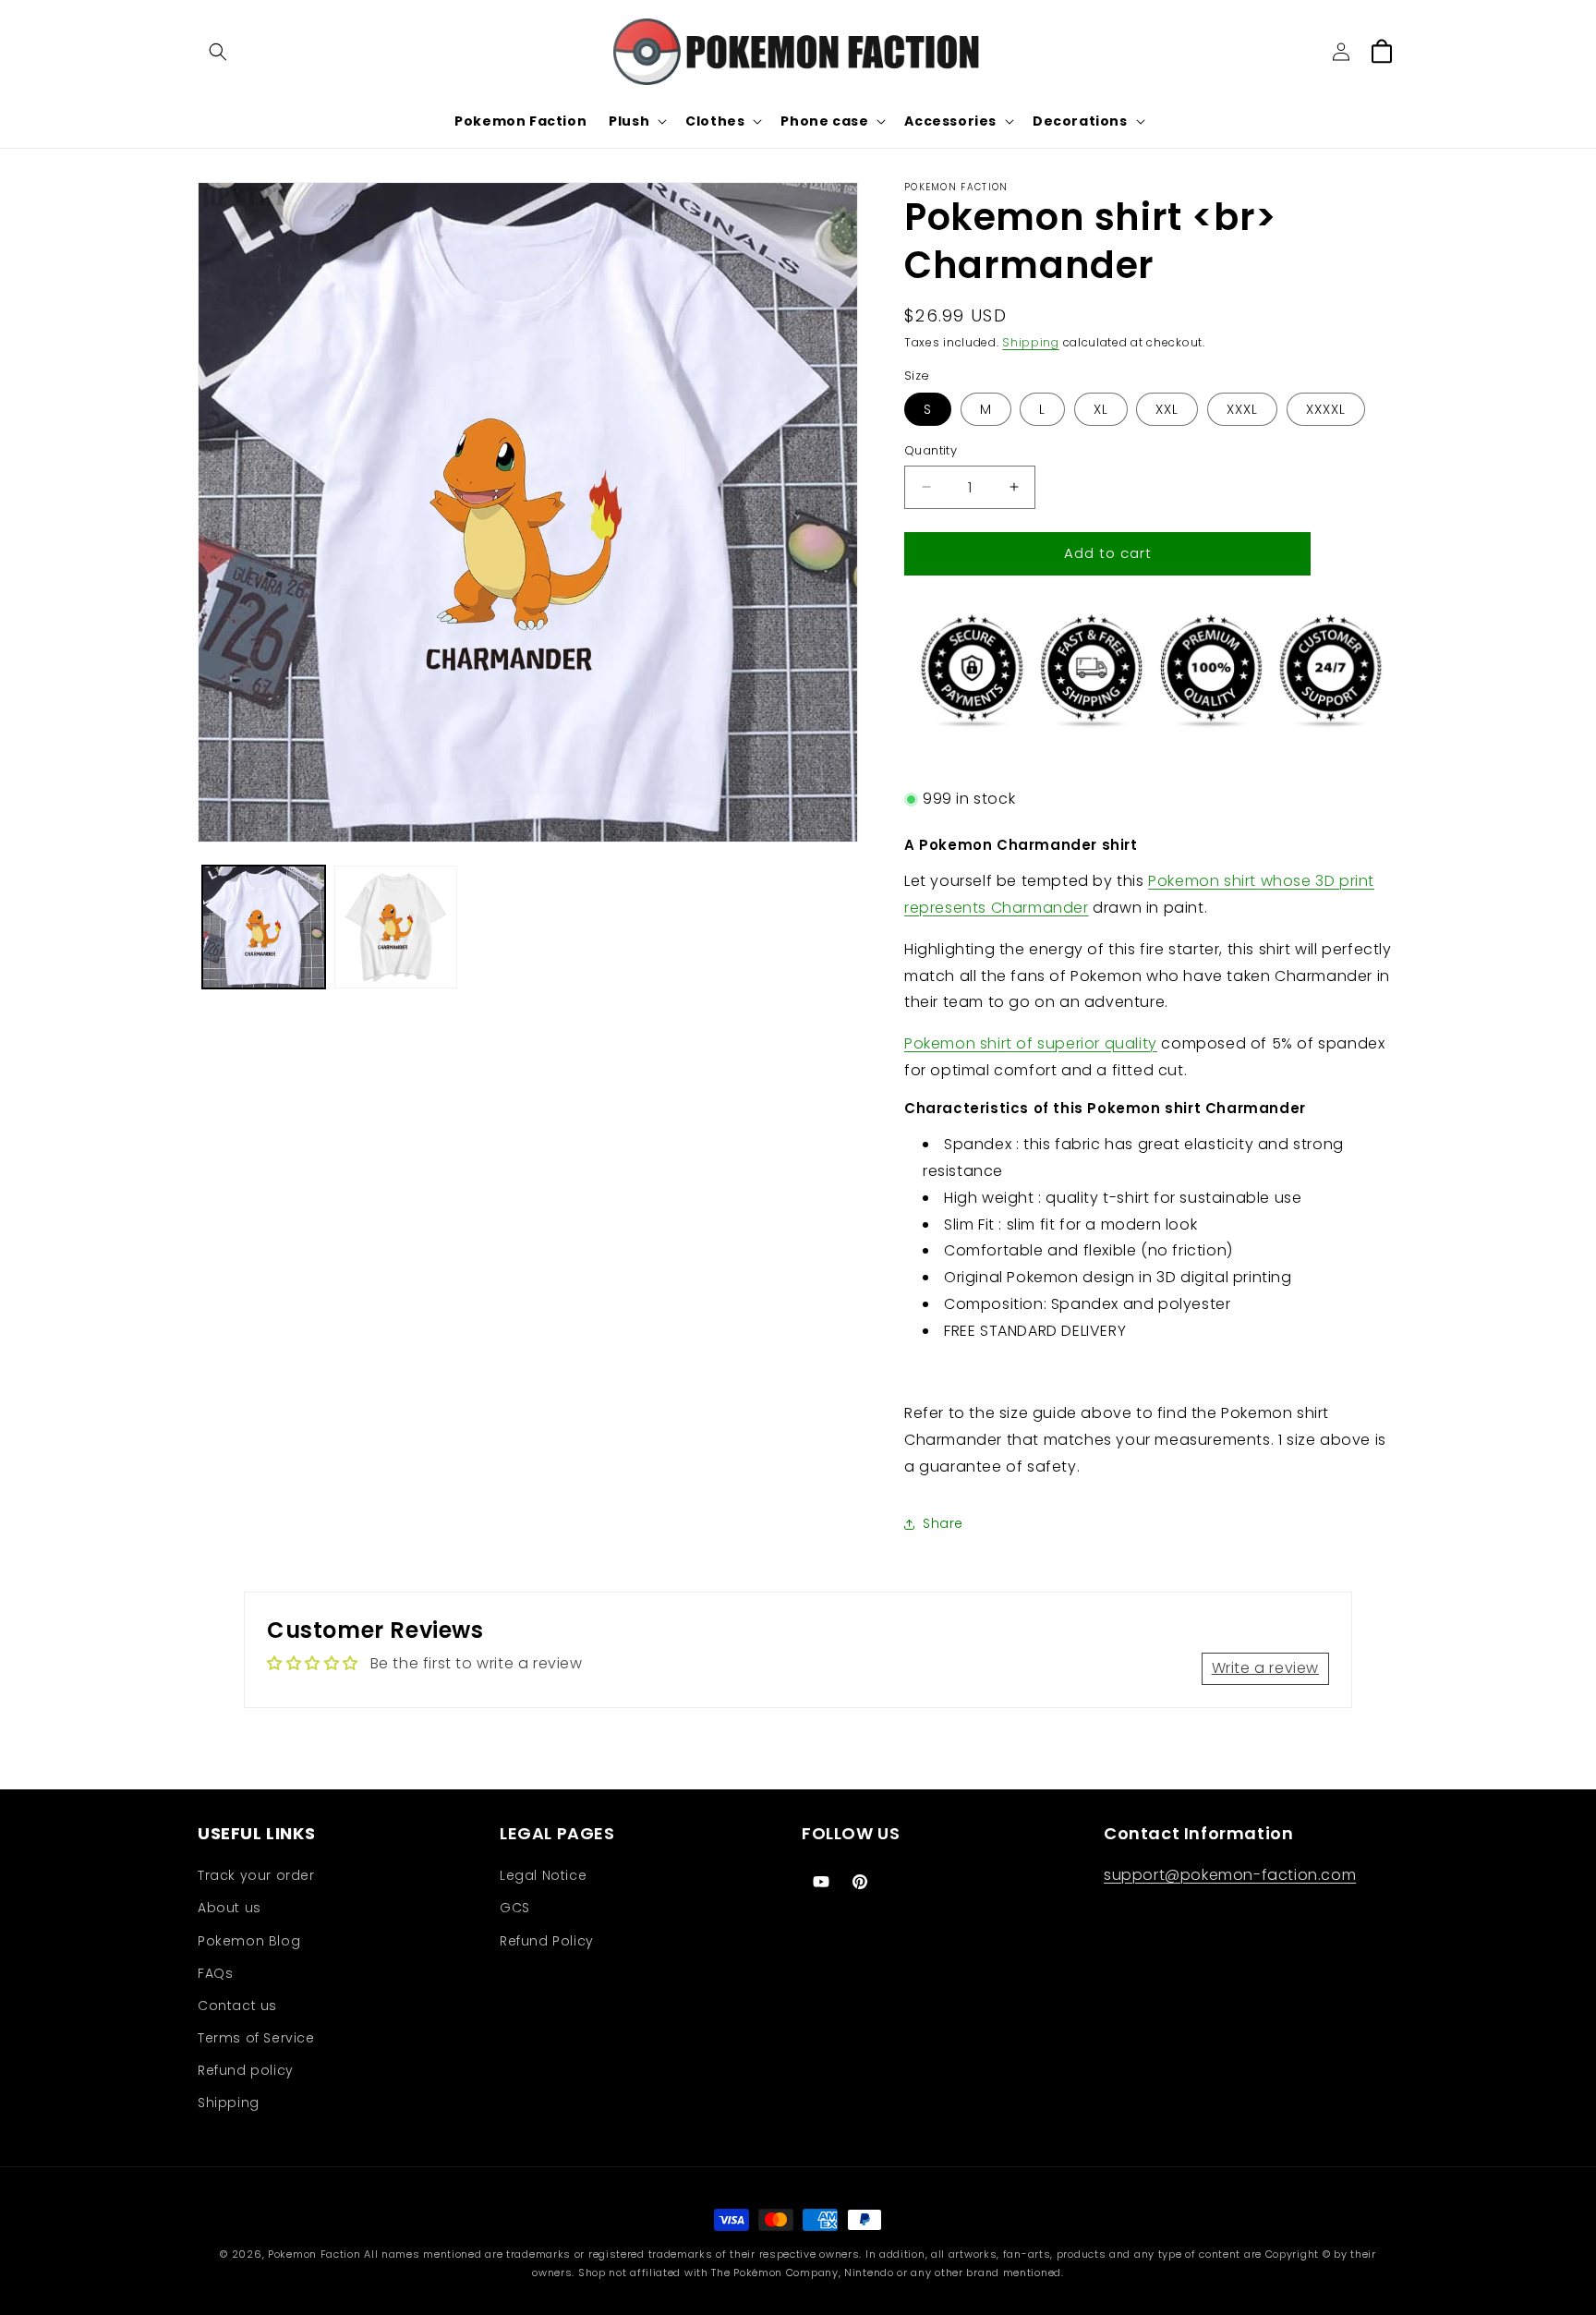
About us (230, 1908)
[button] (218, 52)
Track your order (256, 1875)
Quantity (931, 450)
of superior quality (1031, 1043)
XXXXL (1326, 409)
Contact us (237, 2006)
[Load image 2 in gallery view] (396, 927)
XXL (1167, 409)
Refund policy (246, 2070)
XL (1101, 409)
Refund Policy (547, 1941)
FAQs (215, 1973)
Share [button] (943, 1523)
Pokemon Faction (314, 2254)
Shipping (1031, 342)
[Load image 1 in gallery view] (264, 927)
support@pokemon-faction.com (1230, 1875)
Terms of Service (256, 2038)
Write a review (1265, 1668)
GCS (515, 1908)
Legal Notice (543, 1875)
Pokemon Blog (249, 1941)
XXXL (1242, 409)
